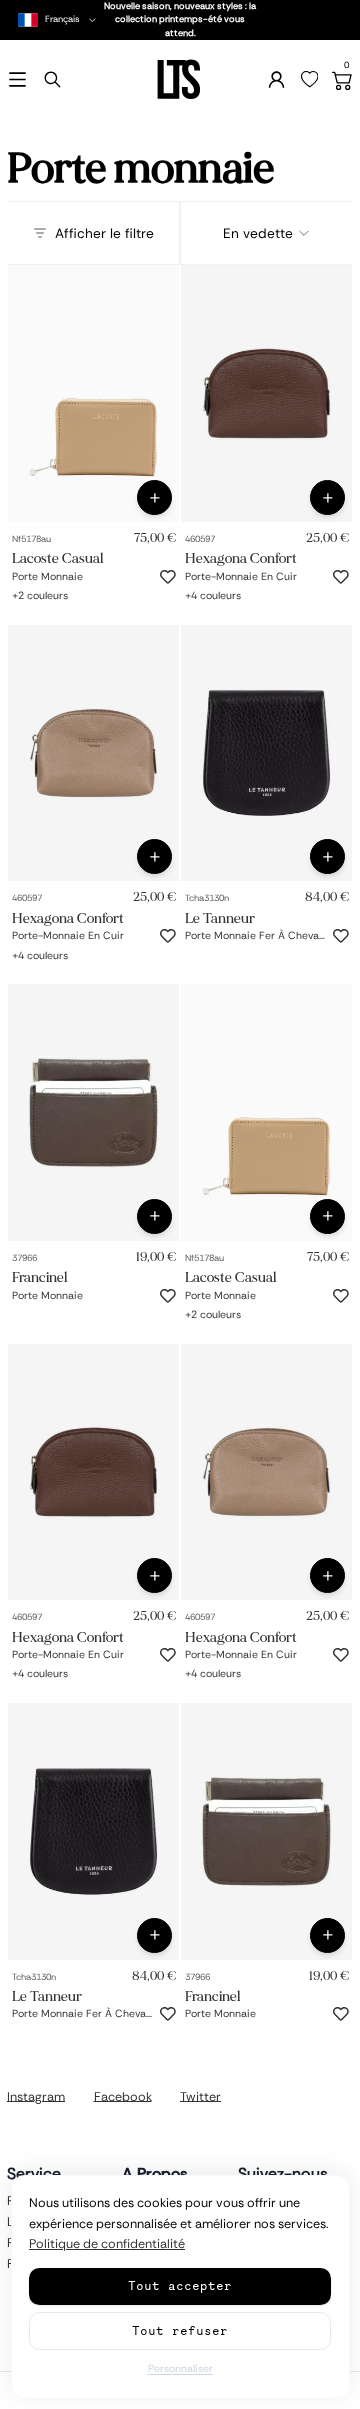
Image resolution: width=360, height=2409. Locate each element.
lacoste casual (57, 558)
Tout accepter (180, 2285)
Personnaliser (180, 2368)
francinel (39, 1277)
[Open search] (52, 79)
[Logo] (180, 79)
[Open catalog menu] (17, 79)
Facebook (123, 2096)
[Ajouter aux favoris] (168, 577)
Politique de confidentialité (107, 2244)
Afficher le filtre (104, 233)
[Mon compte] (276, 79)
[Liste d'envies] (310, 80)
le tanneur (220, 917)
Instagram (36, 2096)
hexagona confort (241, 558)
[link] (93, 393)
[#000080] (240, 592)
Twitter (200, 2096)
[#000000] (19, 592)
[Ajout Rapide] (154, 497)
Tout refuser (180, 2330)
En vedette (258, 233)
